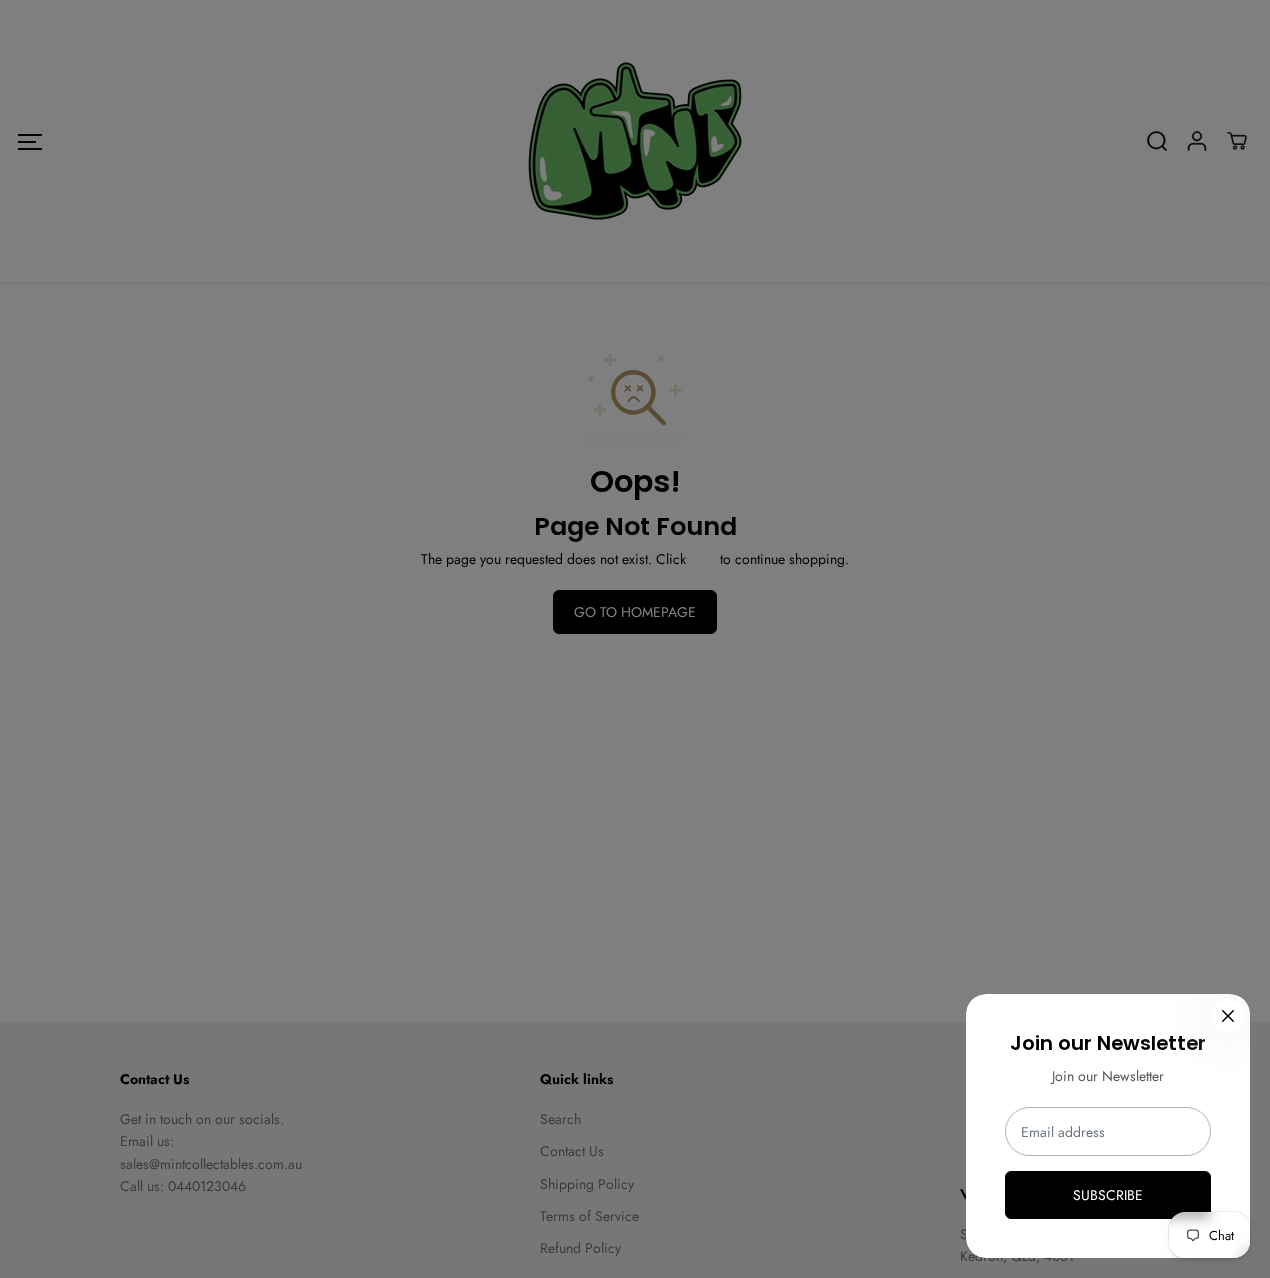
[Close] (1228, 1016)
